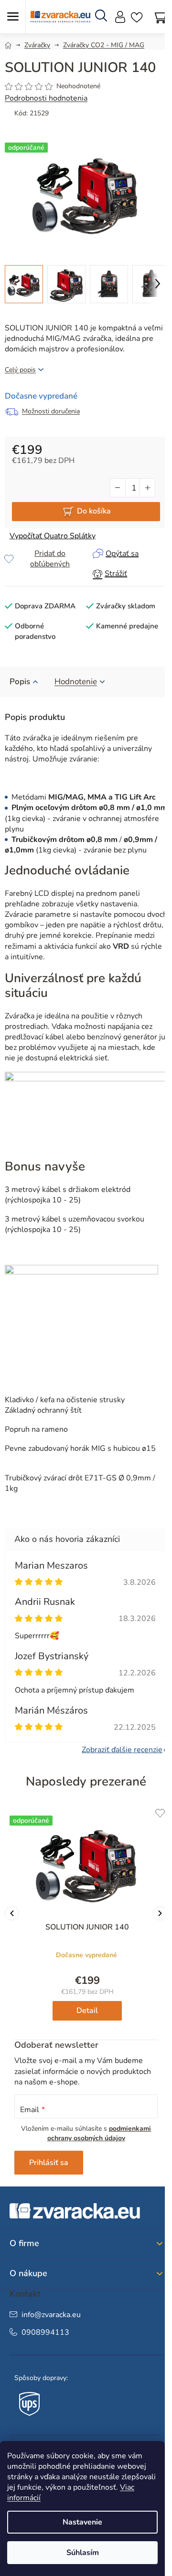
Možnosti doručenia (51, 411)
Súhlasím (83, 2553)
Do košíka (94, 511)
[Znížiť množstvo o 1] (118, 488)
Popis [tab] (20, 682)
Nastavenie (82, 2522)
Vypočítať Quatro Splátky (53, 536)
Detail (87, 2011)
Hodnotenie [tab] (76, 682)
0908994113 (45, 2332)
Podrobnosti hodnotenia (46, 98)
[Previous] (12, 1913)
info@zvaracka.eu (51, 2315)
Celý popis (20, 370)
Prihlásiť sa (49, 2163)
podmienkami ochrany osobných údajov (99, 2133)
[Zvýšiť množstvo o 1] (147, 488)
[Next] (160, 1913)
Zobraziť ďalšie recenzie (122, 1750)
